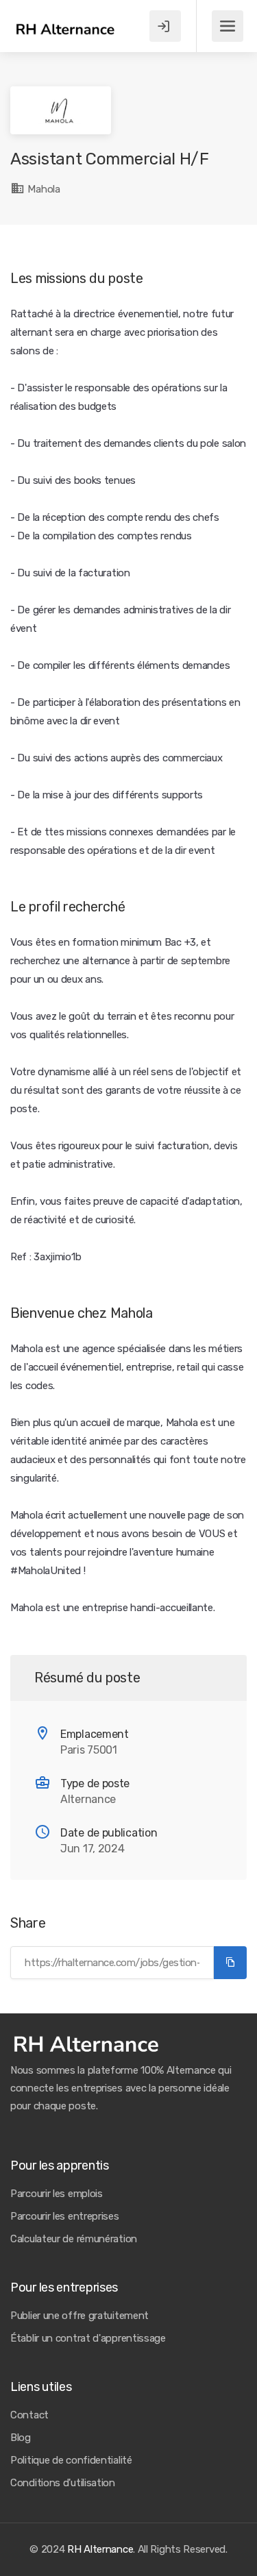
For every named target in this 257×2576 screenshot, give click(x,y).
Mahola (43, 189)
